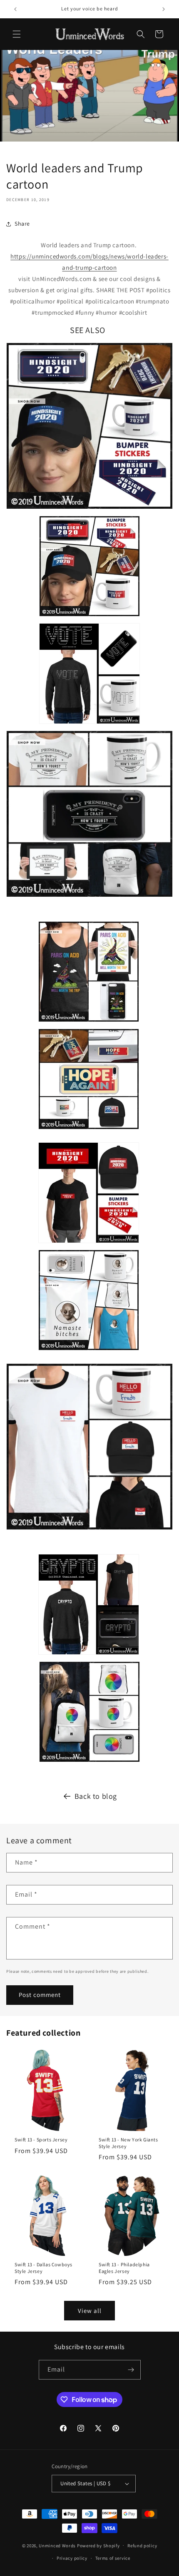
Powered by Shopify (98, 2545)
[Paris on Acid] (89, 1023)
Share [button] (22, 224)
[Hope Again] (89, 1130)
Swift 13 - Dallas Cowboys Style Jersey (44, 2268)
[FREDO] (89, 1531)
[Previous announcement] (15, 9)
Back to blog (96, 1796)
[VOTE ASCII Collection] (89, 725)
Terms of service (113, 2558)
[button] (17, 34)
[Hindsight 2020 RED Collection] (89, 1244)
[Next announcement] (164, 9)
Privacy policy (72, 2558)
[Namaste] (89, 1351)
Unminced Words (57, 2545)
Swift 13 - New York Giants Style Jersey (128, 2143)
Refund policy (142, 2546)
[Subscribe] (131, 2370)
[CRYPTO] (89, 1656)
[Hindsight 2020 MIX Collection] (89, 618)
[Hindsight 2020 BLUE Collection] (89, 510)
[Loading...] (89, 1763)
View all (90, 2311)
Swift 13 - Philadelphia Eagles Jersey (124, 2268)
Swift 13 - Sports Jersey (41, 2140)
